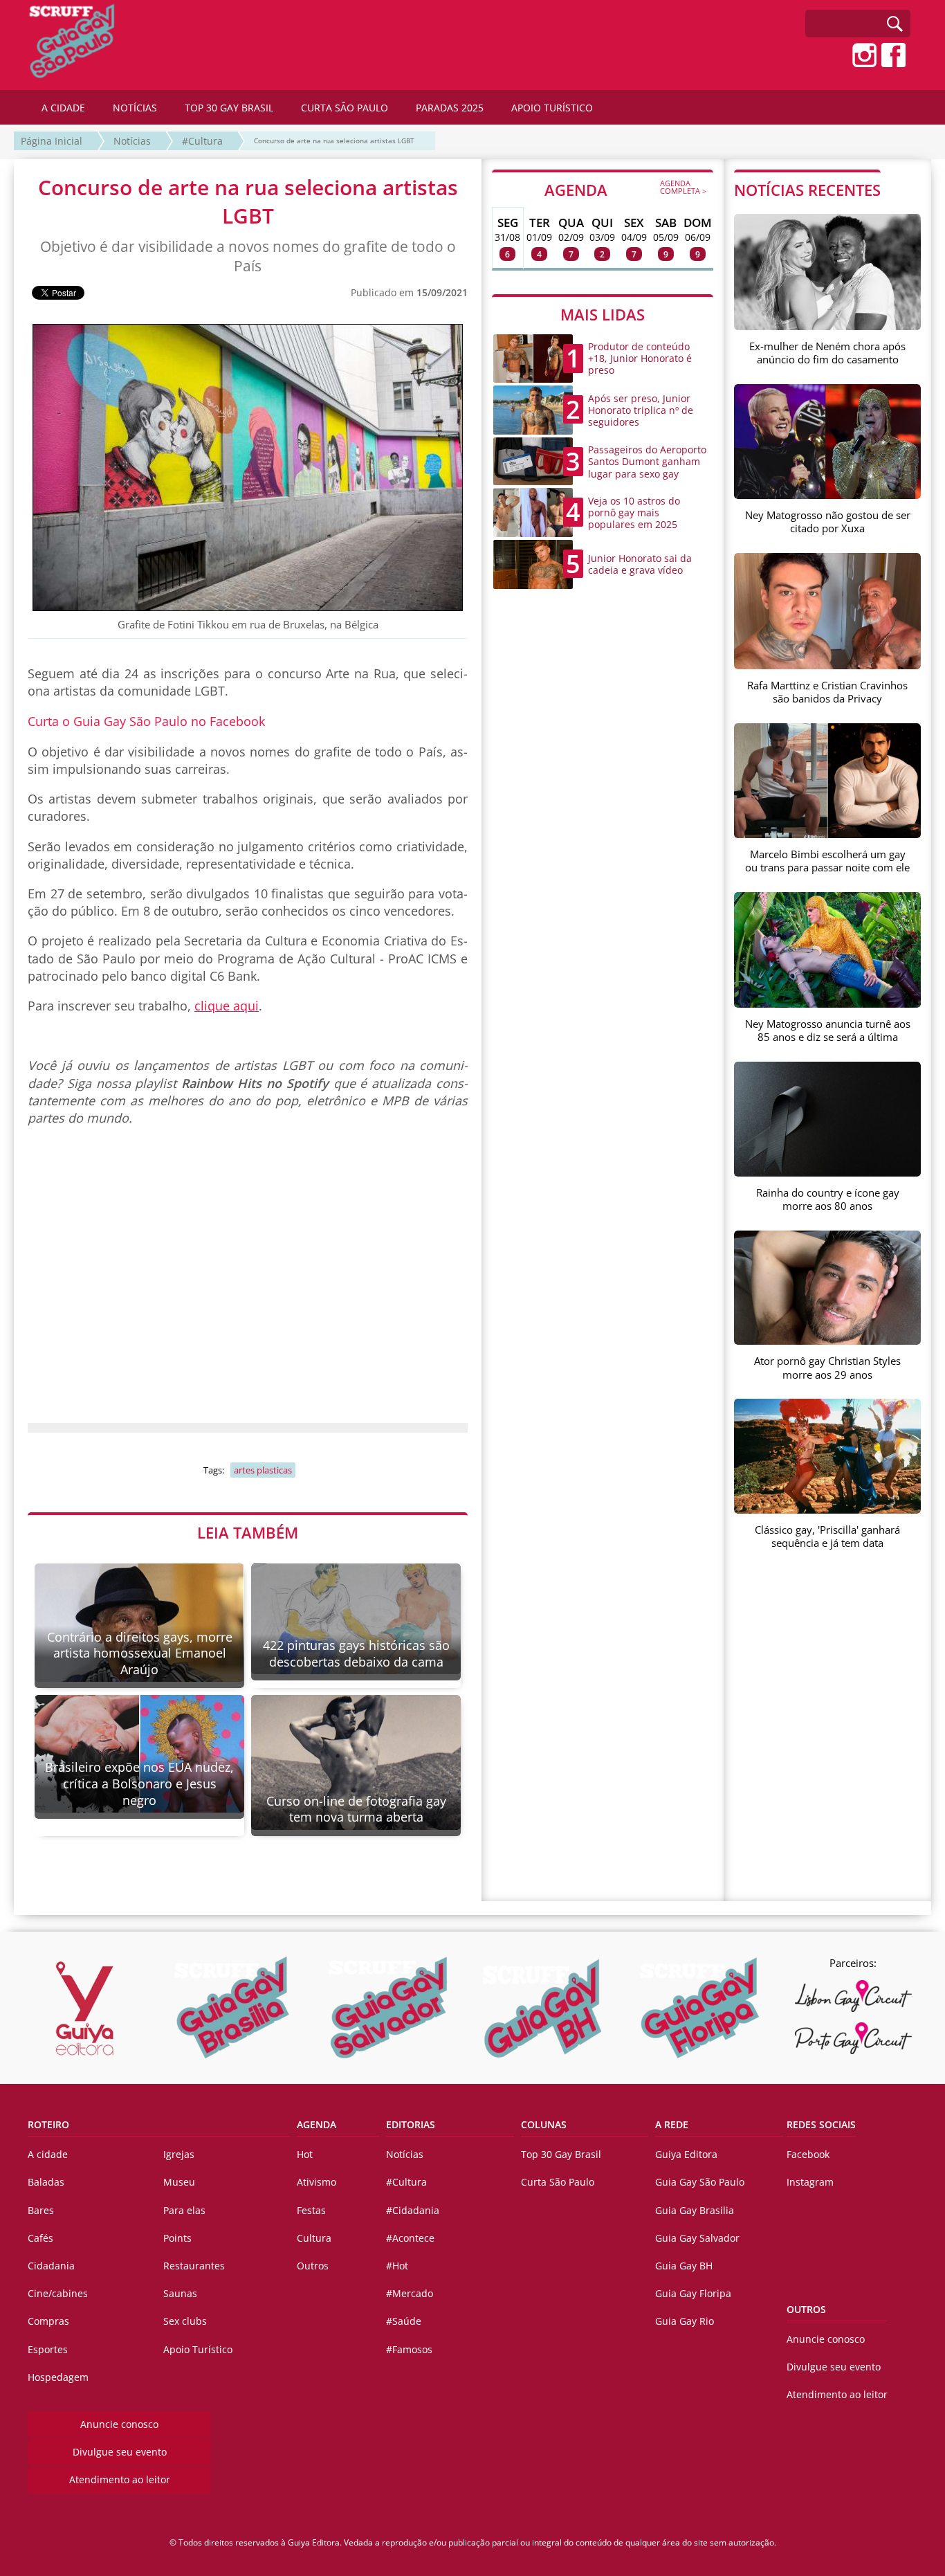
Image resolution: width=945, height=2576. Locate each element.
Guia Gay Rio (685, 2321)
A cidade (48, 2154)
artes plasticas (263, 1470)
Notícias (132, 141)
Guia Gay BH (684, 2266)
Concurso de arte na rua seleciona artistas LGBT (334, 140)
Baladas (46, 2182)
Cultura (314, 2238)
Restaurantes (194, 2266)
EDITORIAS (411, 2124)
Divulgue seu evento (120, 2452)
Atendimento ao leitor (120, 2479)
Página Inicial (52, 141)
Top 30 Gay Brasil (561, 2154)
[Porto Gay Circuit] (853, 2038)
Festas (311, 2210)
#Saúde (404, 2321)
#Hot (397, 2266)
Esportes (48, 2349)
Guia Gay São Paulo (700, 2182)
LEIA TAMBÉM (248, 1532)
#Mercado (410, 2293)
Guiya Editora (686, 2154)
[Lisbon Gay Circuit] (853, 1996)
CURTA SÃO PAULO (345, 108)
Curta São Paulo (558, 2182)
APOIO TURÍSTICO (552, 108)
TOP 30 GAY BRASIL (229, 108)
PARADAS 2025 (450, 108)
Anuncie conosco (119, 2424)
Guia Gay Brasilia (695, 2210)
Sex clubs (185, 2321)
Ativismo (316, 2182)
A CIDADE (63, 108)
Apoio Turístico (198, 2349)
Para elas (184, 2210)
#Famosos (409, 2349)
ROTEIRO (48, 2124)
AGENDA (625, 189)
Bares (41, 2210)
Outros (313, 2266)
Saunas (180, 2293)
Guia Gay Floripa (693, 2293)
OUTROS (806, 2309)
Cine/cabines (58, 2293)
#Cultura (202, 141)
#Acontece (410, 2238)
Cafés (40, 2238)
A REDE (672, 2124)
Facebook (808, 2154)
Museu (179, 2182)
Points (177, 2238)
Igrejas (179, 2154)
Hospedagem (58, 2377)
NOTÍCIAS (135, 108)
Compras (48, 2321)
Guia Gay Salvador (697, 2238)
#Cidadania (413, 2210)
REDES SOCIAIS (821, 2124)
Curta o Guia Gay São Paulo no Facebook (146, 721)
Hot (305, 2154)
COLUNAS (544, 2124)
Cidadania (51, 2266)
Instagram (810, 2182)
